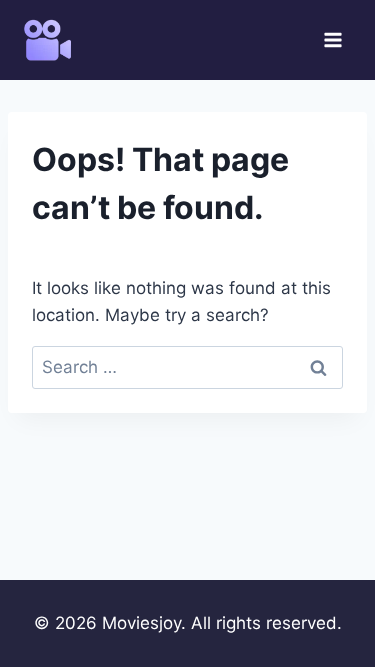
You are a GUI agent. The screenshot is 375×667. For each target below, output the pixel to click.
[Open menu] (332, 39)
